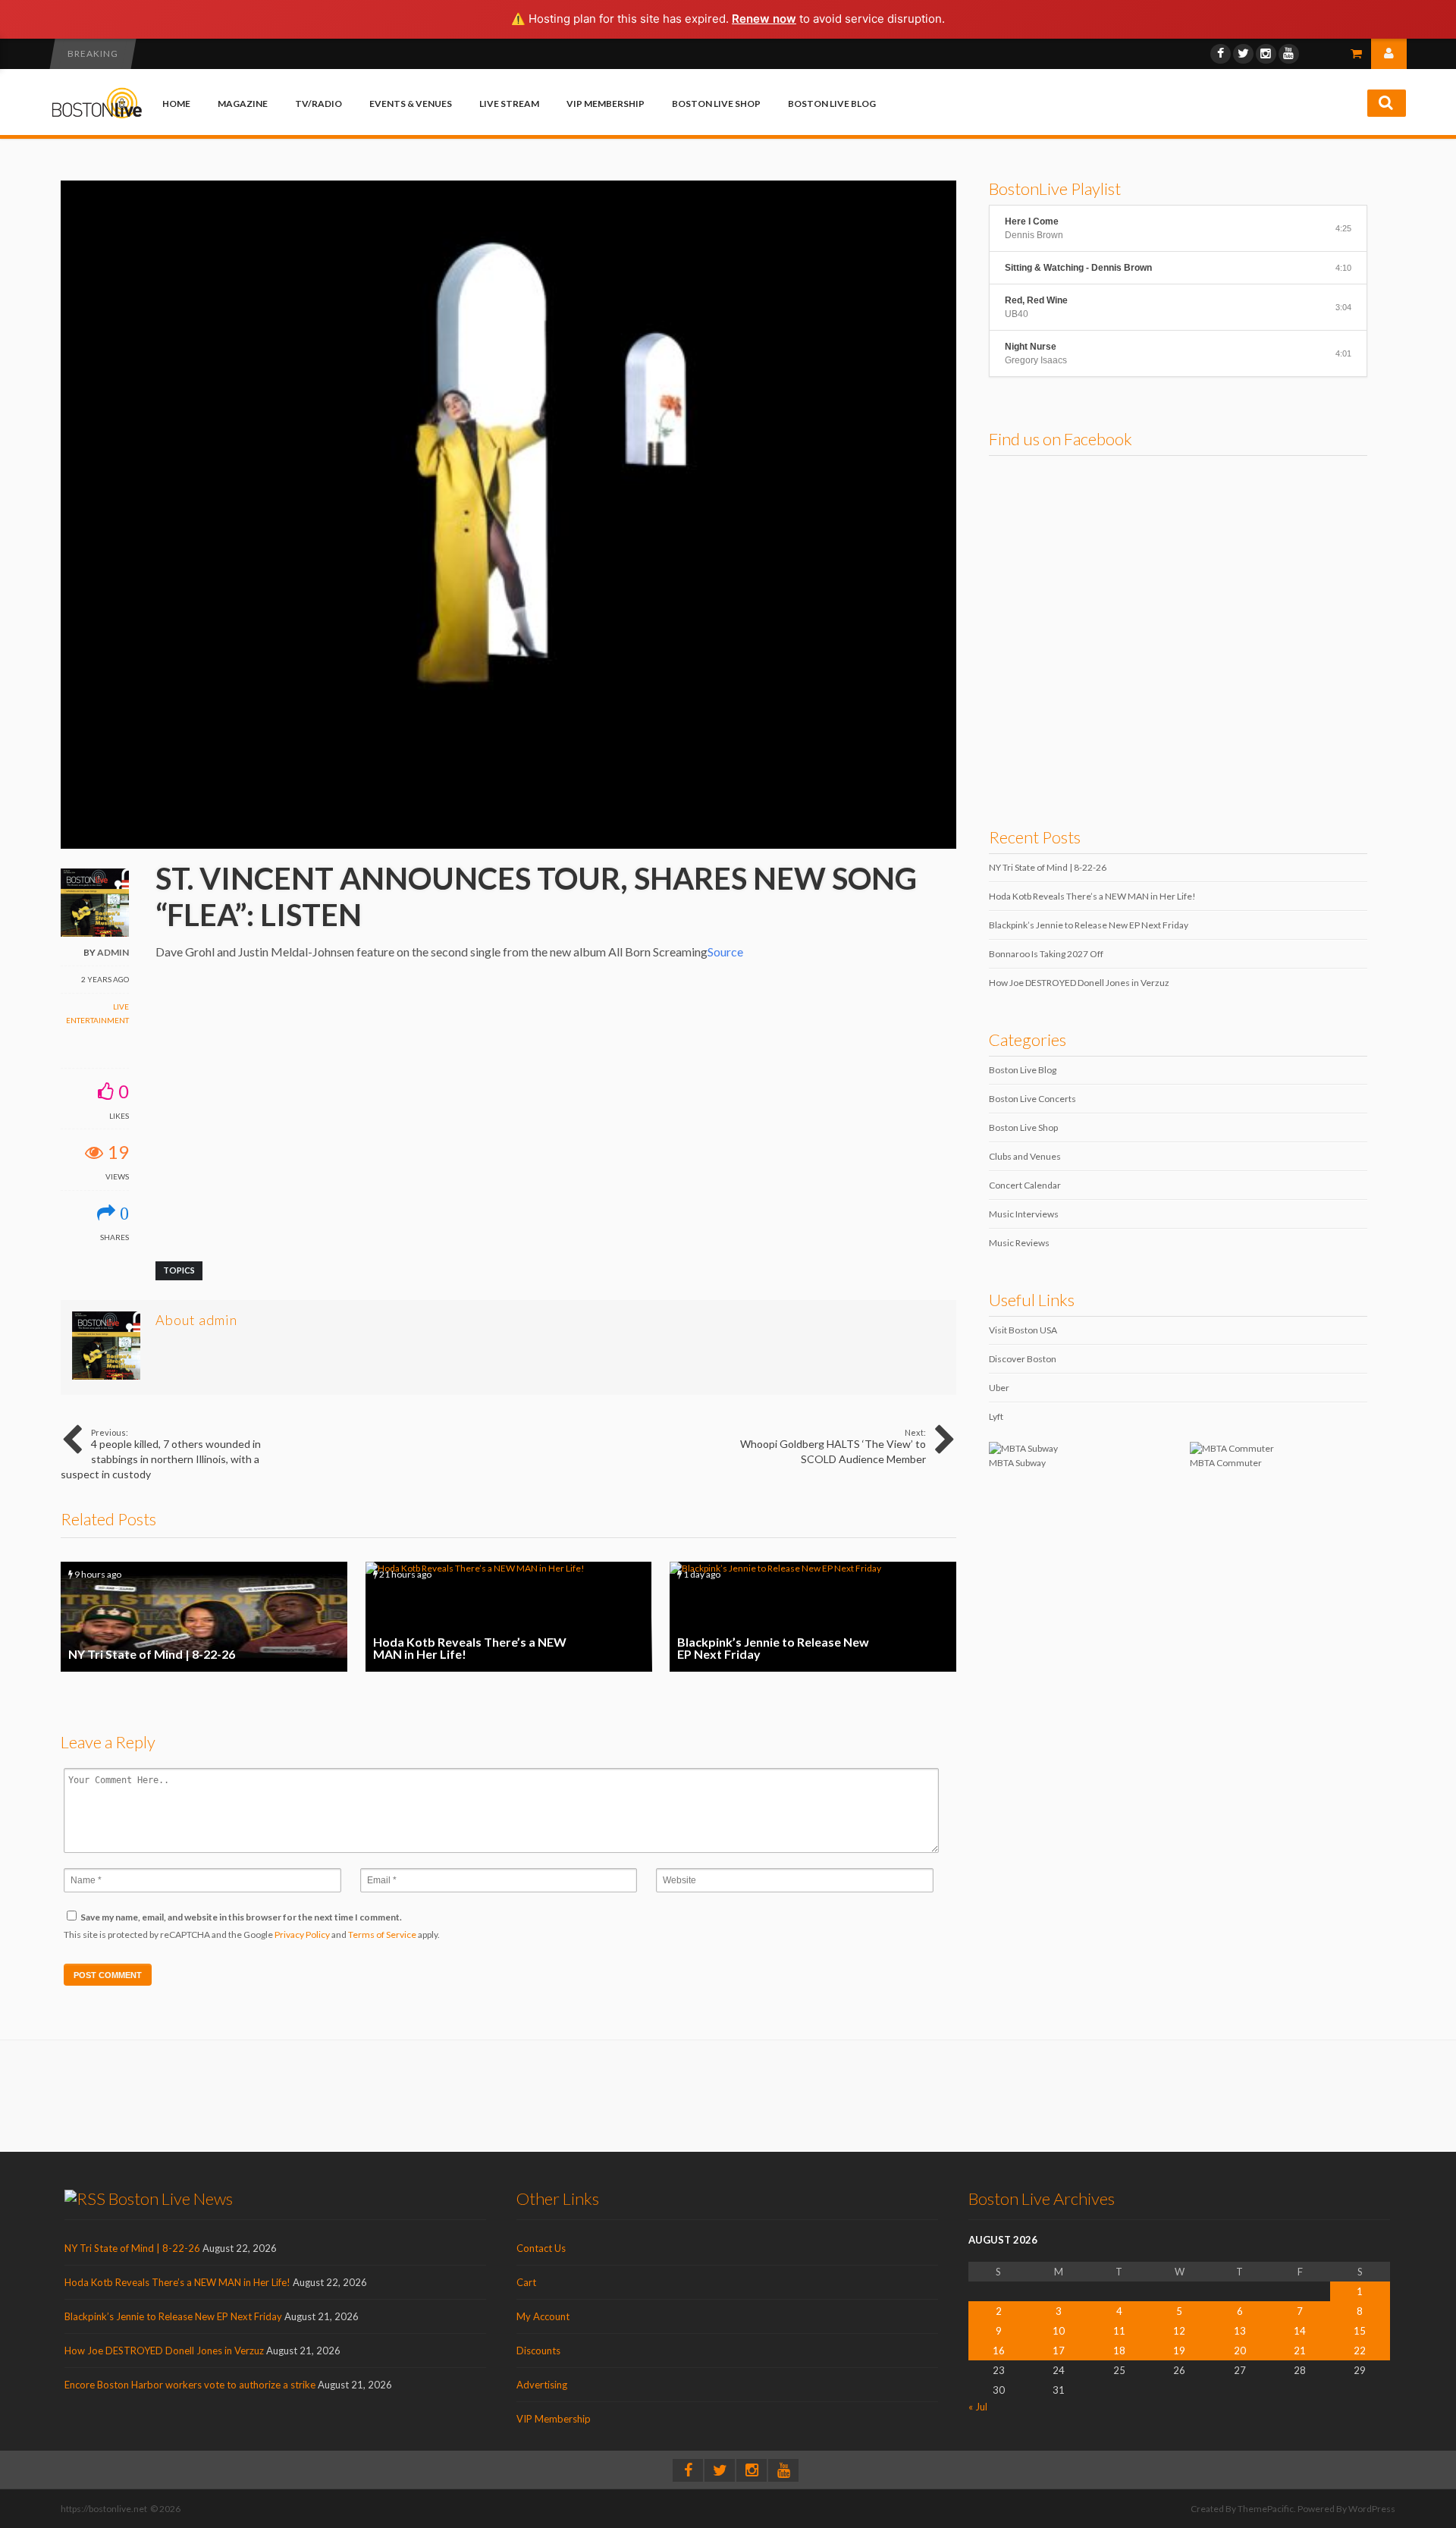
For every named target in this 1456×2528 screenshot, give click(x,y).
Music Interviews (1024, 1214)
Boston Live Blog (832, 104)
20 (1240, 2351)
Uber (999, 1388)
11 (1119, 2331)
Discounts (538, 2351)
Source (725, 952)
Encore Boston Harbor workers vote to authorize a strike (190, 2385)
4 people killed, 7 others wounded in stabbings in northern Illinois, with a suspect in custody (161, 1454)
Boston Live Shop (716, 104)
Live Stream (509, 104)
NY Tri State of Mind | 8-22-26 (204, 1617)
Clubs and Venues (1025, 1156)
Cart (526, 2282)
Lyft (996, 1416)
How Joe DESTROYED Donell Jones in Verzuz (1079, 983)
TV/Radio (318, 104)
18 (1119, 2351)
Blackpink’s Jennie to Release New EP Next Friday (813, 1617)
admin (113, 952)
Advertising (542, 2385)
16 (999, 2351)
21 (1300, 2351)
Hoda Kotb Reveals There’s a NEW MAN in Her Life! (509, 1617)
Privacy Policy (302, 1934)
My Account (543, 2316)
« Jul (978, 2407)
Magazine (243, 104)
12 (1179, 2331)
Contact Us (541, 2248)
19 (1179, 2351)
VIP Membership (606, 104)
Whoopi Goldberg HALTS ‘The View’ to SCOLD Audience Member (833, 1446)
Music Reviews (1019, 1243)
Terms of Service (382, 1934)
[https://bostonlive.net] (97, 116)
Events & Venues (411, 104)
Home (176, 104)
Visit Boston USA (1023, 1330)
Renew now (764, 19)
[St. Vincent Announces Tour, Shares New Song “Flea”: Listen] (508, 845)
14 (1300, 2331)
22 (1360, 2351)
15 (1360, 2331)
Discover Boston (1023, 1359)
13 (1240, 2331)
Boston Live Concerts (1032, 1099)
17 (1059, 2351)
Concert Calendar (1025, 1185)
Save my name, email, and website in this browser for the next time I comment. (241, 1917)
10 (1059, 2331)
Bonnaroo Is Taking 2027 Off (1046, 954)
